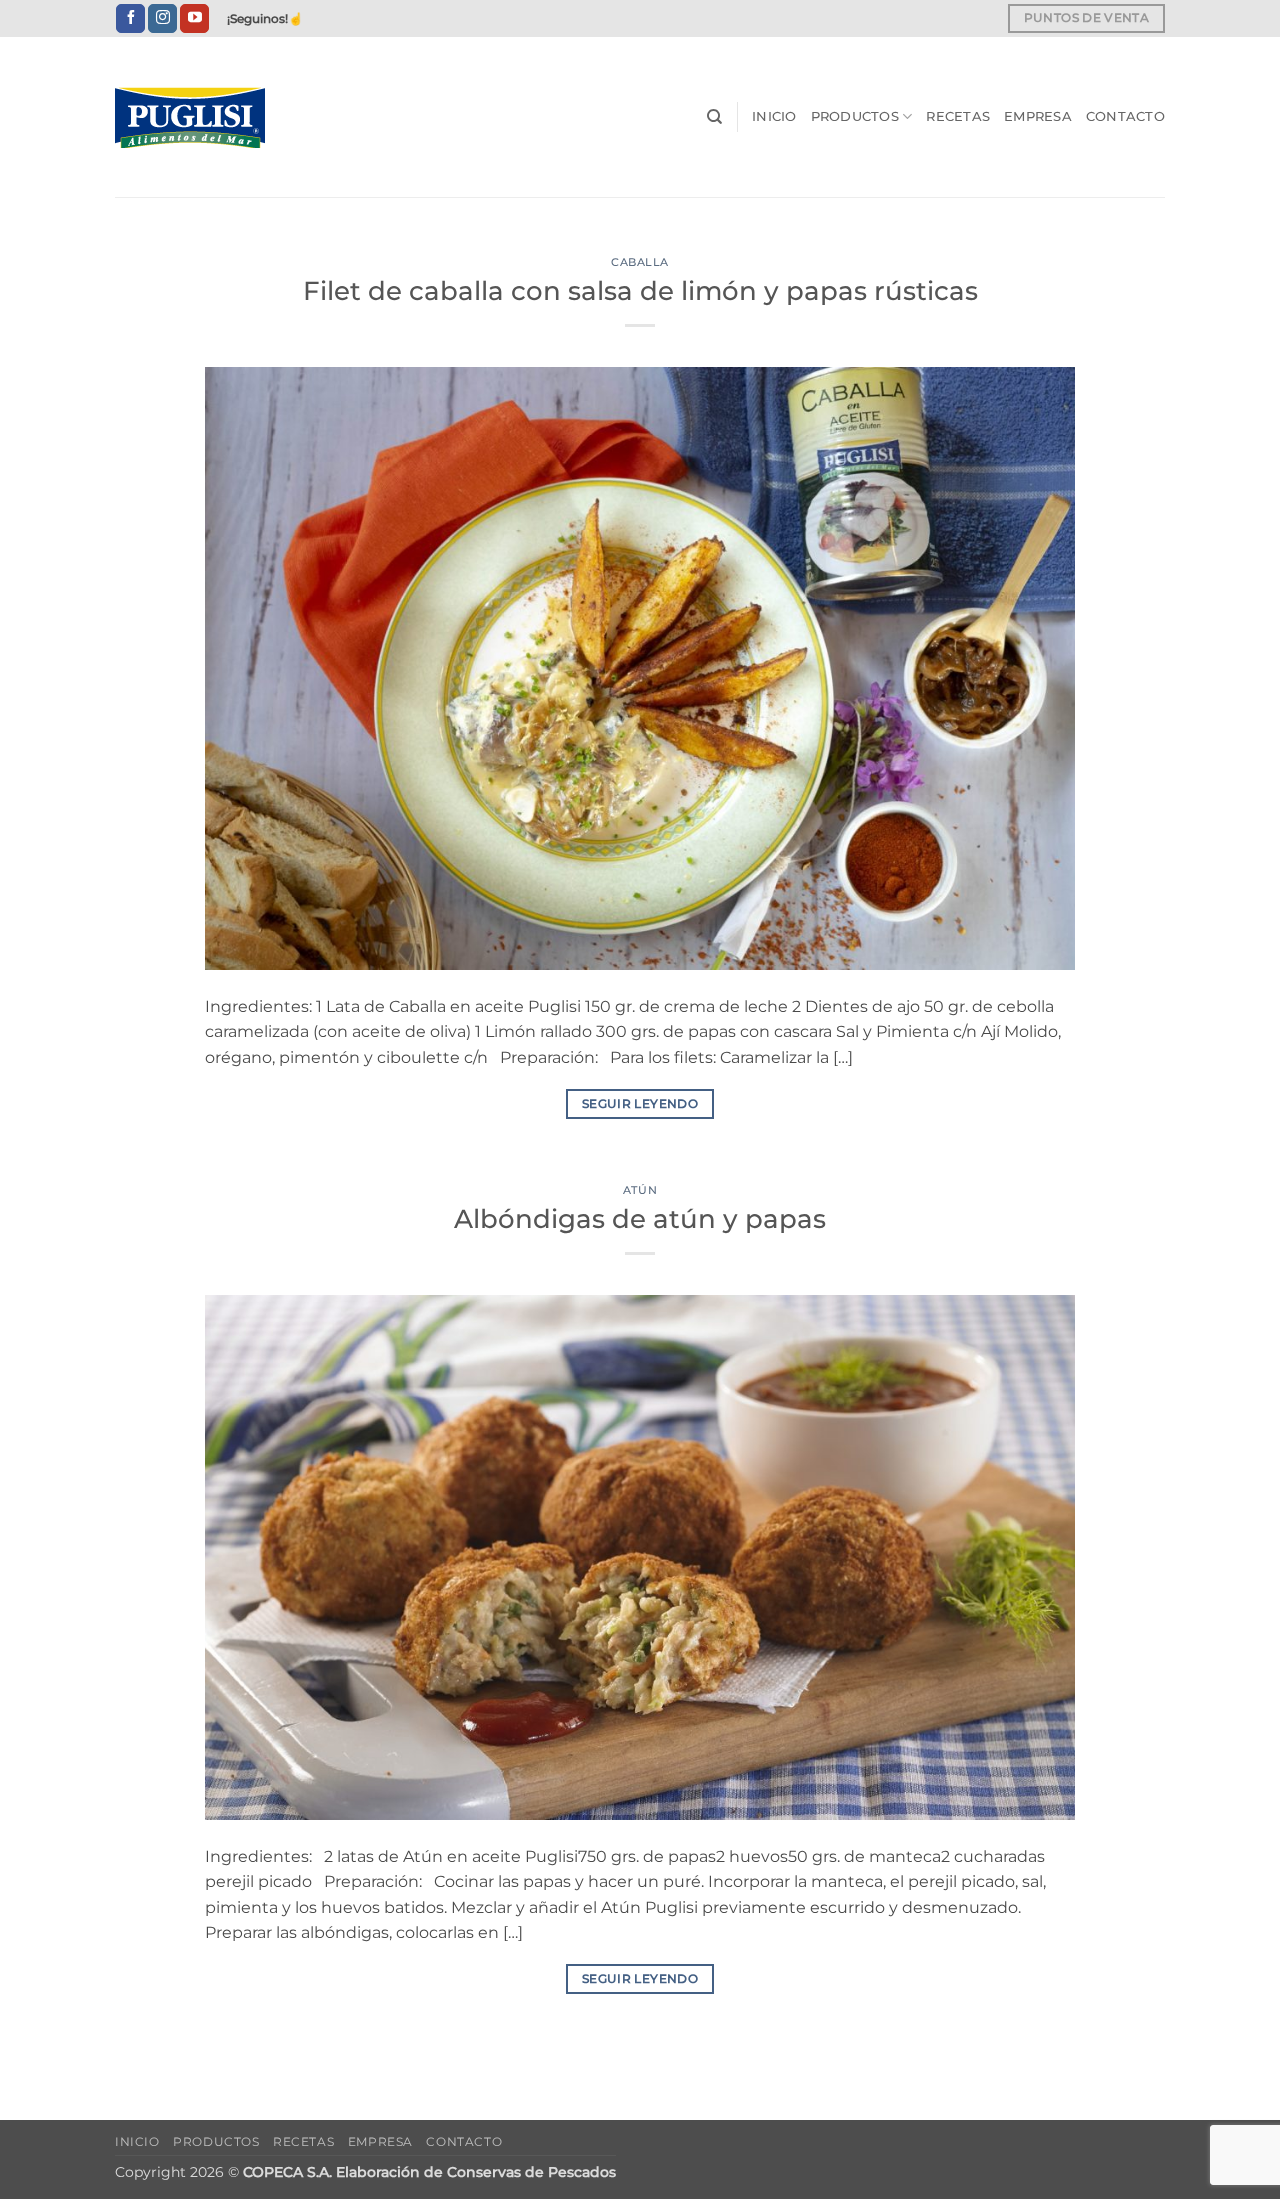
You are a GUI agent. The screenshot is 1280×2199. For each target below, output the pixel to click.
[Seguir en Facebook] (130, 19)
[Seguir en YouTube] (194, 19)
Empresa (1038, 116)
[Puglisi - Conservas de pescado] (215, 117)
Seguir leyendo (640, 1103)
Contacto (1125, 116)
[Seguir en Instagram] (162, 19)
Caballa (640, 262)
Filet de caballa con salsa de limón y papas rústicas (640, 290)
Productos (855, 116)
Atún (640, 1190)
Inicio (774, 116)
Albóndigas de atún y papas (640, 1218)
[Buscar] (714, 117)
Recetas (958, 116)
